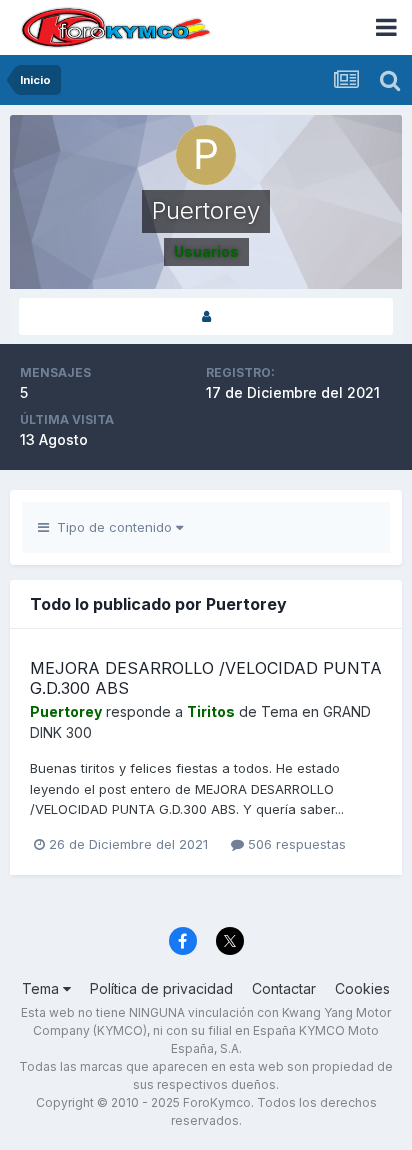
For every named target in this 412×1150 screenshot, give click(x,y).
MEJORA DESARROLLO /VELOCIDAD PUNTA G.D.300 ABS (206, 677)
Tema (42, 988)
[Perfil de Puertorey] (206, 316)
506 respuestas (295, 844)
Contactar (284, 988)
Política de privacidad (161, 988)
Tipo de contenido (112, 527)
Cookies (362, 988)
